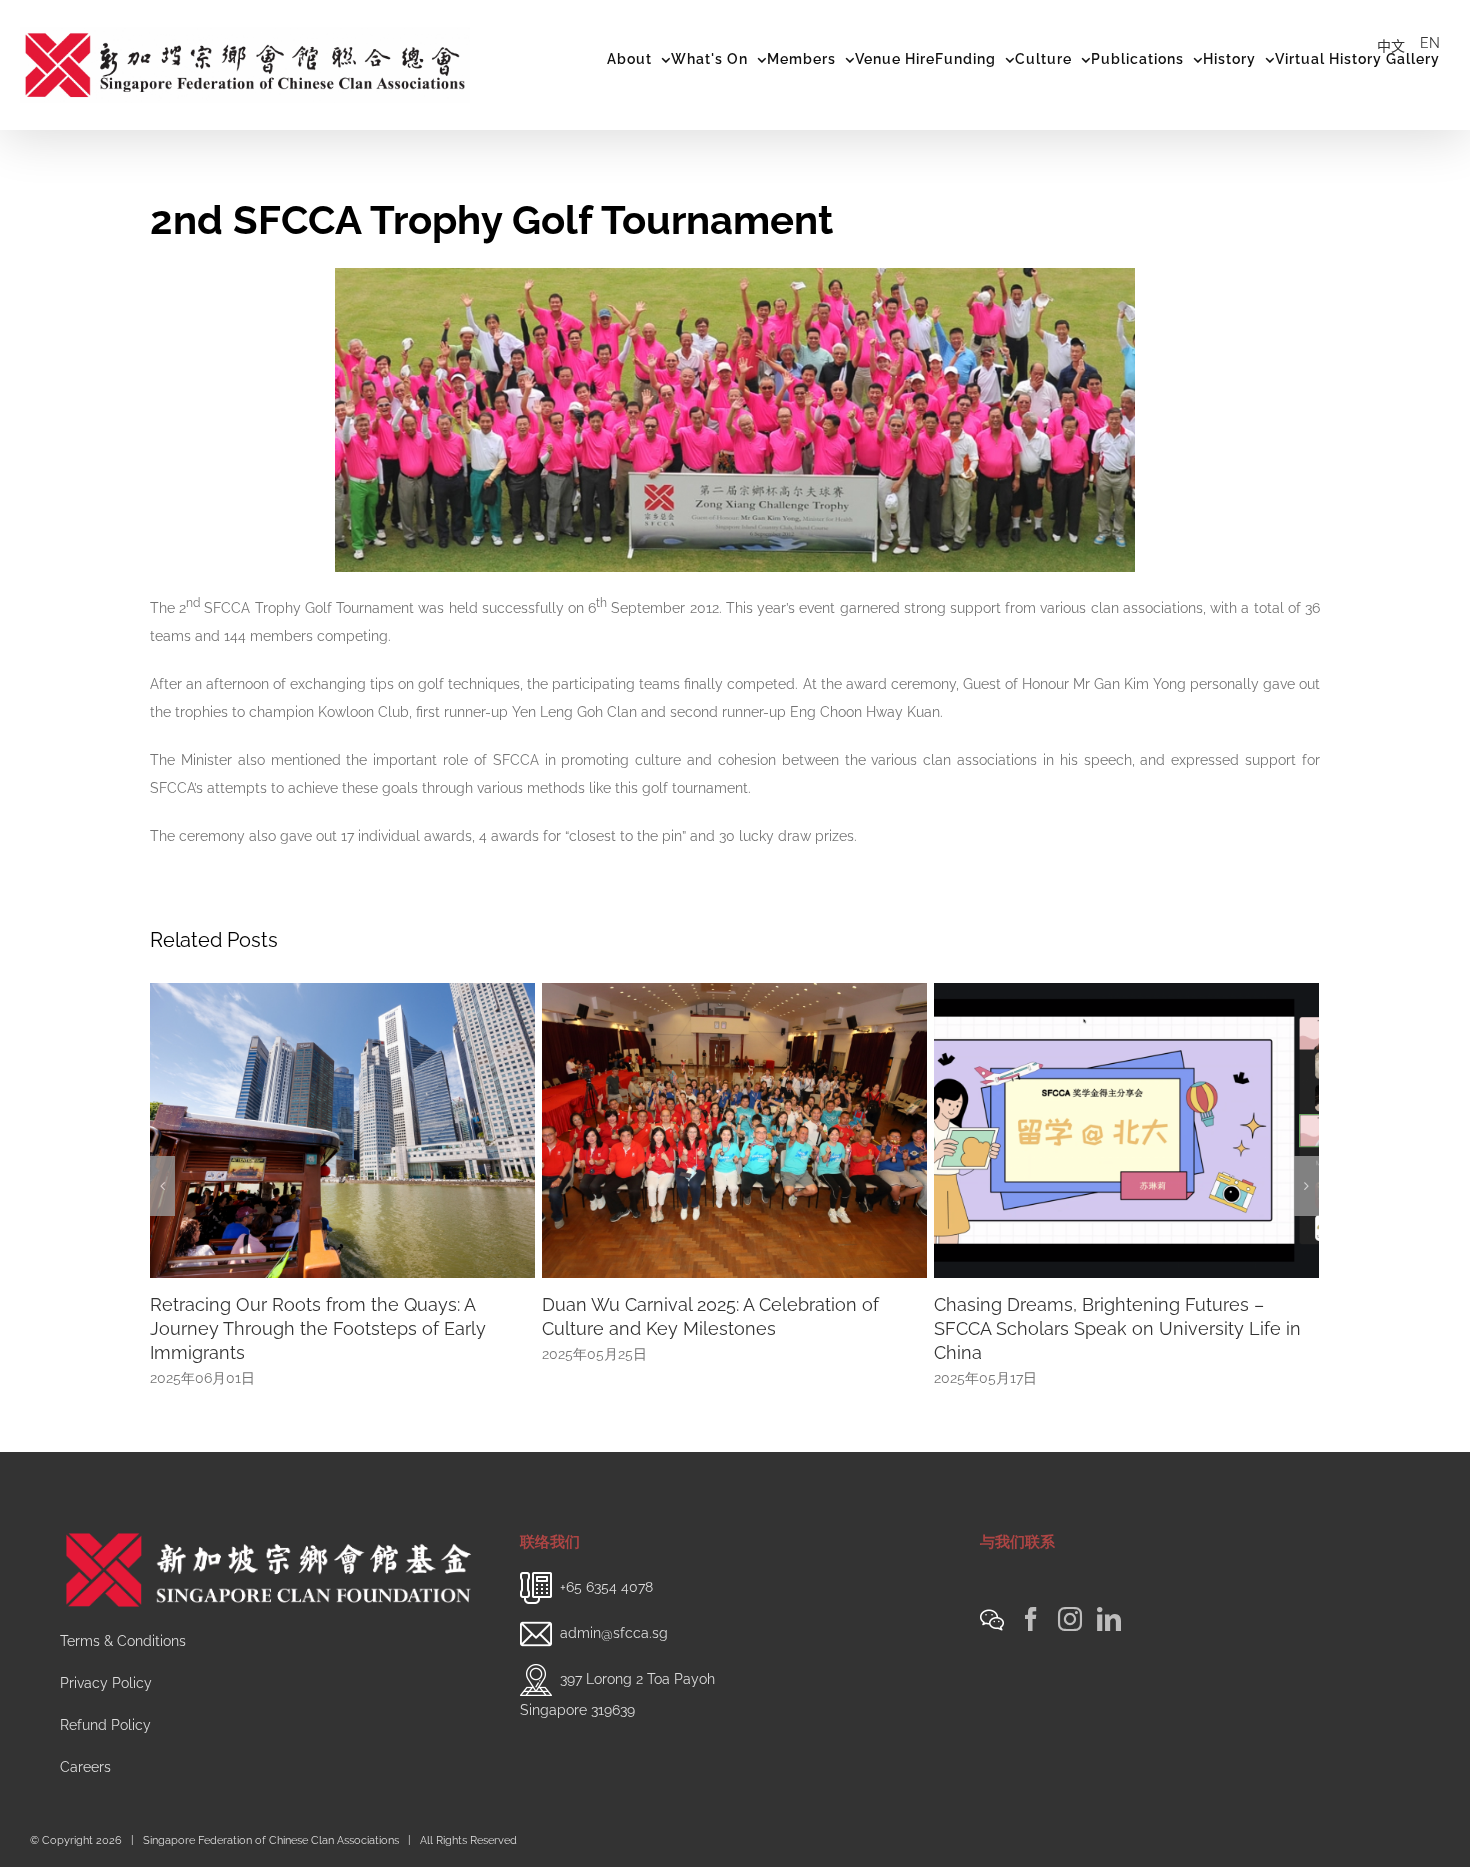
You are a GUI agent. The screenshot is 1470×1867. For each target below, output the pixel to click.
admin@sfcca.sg (614, 1632)
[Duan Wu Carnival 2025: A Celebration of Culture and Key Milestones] (342, 1129)
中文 (1391, 46)
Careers (85, 1767)
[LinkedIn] (1109, 1619)
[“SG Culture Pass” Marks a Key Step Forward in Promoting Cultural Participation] (1126, 1129)
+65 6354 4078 (606, 1586)
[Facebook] (1031, 1619)
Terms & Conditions (123, 1641)
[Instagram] (1070, 1619)
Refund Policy (105, 1725)
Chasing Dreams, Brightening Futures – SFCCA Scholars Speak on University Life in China (725, 1328)
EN (1430, 43)
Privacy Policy (106, 1683)
